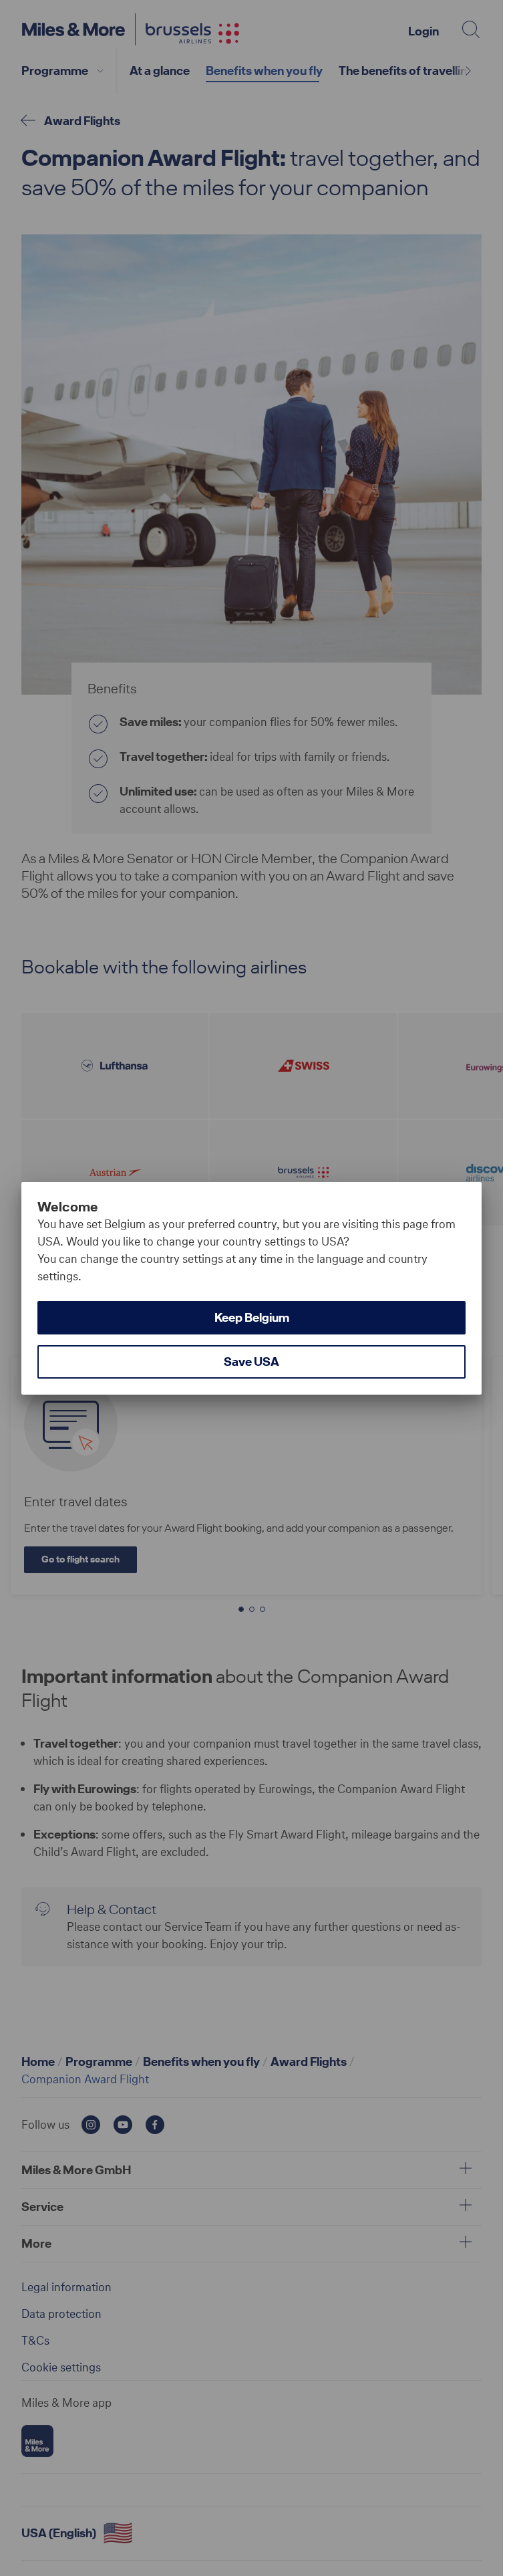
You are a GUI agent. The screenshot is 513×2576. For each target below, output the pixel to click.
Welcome (68, 1207)
